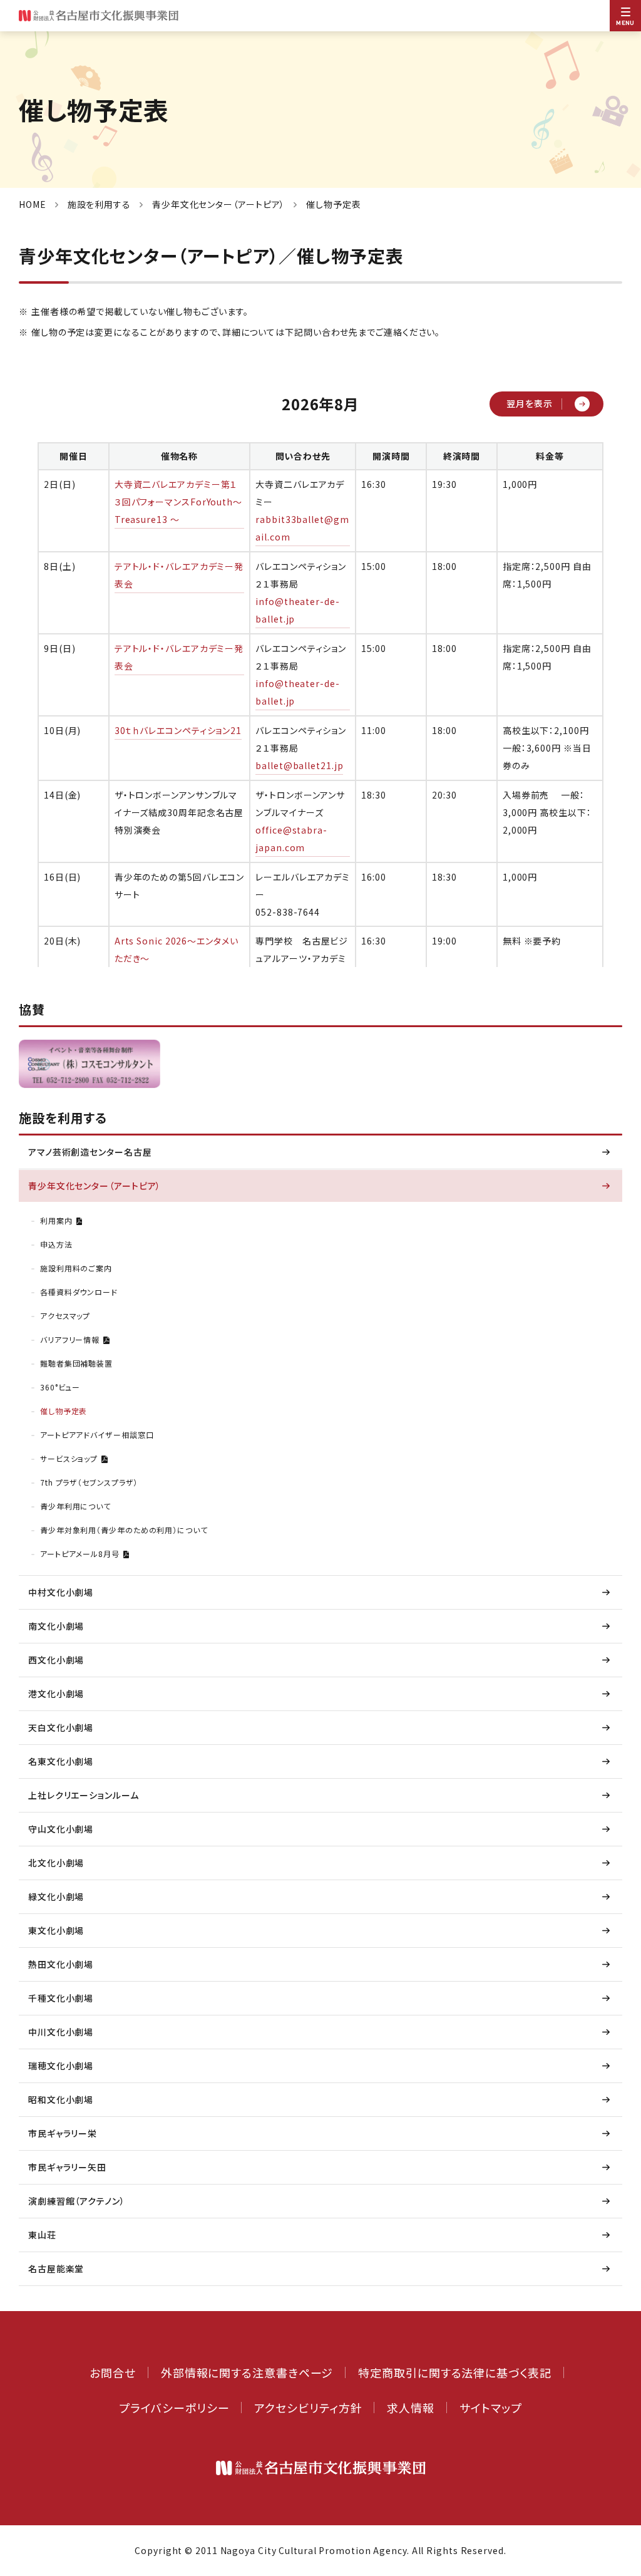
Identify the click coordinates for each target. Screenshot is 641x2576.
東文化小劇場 (56, 1930)
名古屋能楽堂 (56, 2268)
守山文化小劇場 (61, 1829)
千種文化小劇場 (61, 1998)
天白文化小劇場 (61, 1727)
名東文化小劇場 (61, 1761)
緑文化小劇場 (56, 1896)
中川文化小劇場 (61, 2032)
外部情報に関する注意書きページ (247, 2372)
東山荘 (42, 2235)
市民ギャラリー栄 (63, 2133)
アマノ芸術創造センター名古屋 (90, 1152)
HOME (33, 204)
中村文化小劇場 (61, 1592)
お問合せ (113, 2372)
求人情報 (411, 2408)
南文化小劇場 (56, 1626)
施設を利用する (99, 204)
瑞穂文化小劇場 (61, 2066)
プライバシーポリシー (174, 2408)
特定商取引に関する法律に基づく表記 (454, 2372)
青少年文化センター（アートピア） (218, 204)
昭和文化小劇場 (61, 2099)
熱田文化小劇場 (61, 1964)
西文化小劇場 (56, 1660)
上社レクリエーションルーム (84, 1795)
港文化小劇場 (56, 1694)
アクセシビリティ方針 (308, 2408)
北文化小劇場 (56, 1863)
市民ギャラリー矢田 (67, 2167)
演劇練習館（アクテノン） (77, 2201)
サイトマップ (490, 2408)
